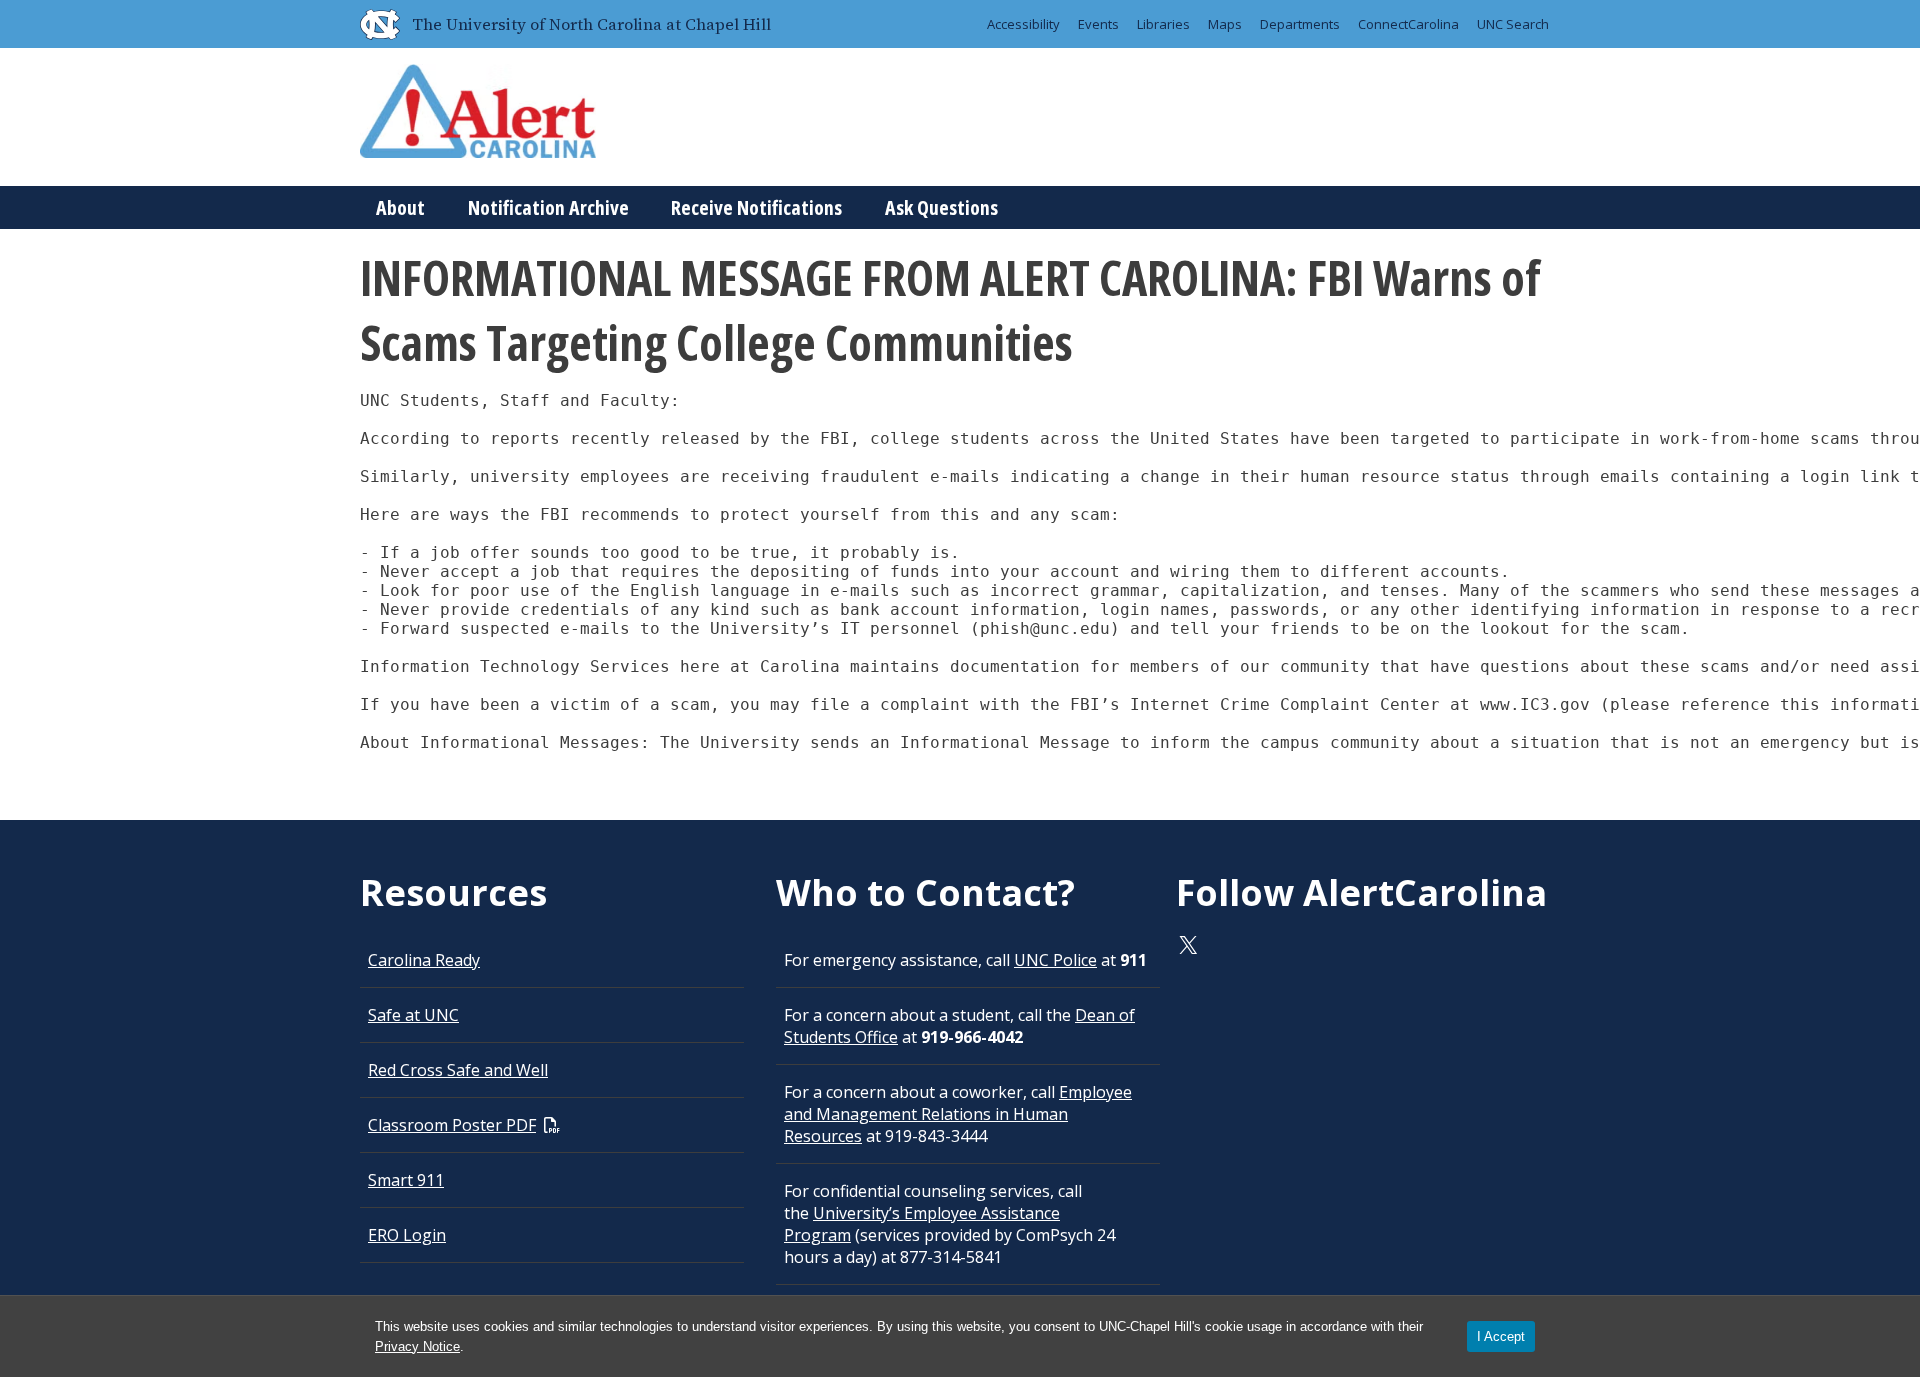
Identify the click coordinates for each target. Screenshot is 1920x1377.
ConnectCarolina (1408, 24)
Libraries (1163, 24)
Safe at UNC (413, 1015)
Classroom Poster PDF (452, 1125)
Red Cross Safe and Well (458, 1070)
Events (1098, 24)
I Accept (1501, 1336)
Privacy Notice (417, 1346)
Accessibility (1023, 24)
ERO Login (407, 1235)
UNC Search (1513, 24)
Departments (1300, 24)
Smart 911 (406, 1180)
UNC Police (1055, 960)
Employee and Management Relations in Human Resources (958, 1114)
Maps (1225, 24)
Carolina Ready (424, 960)
